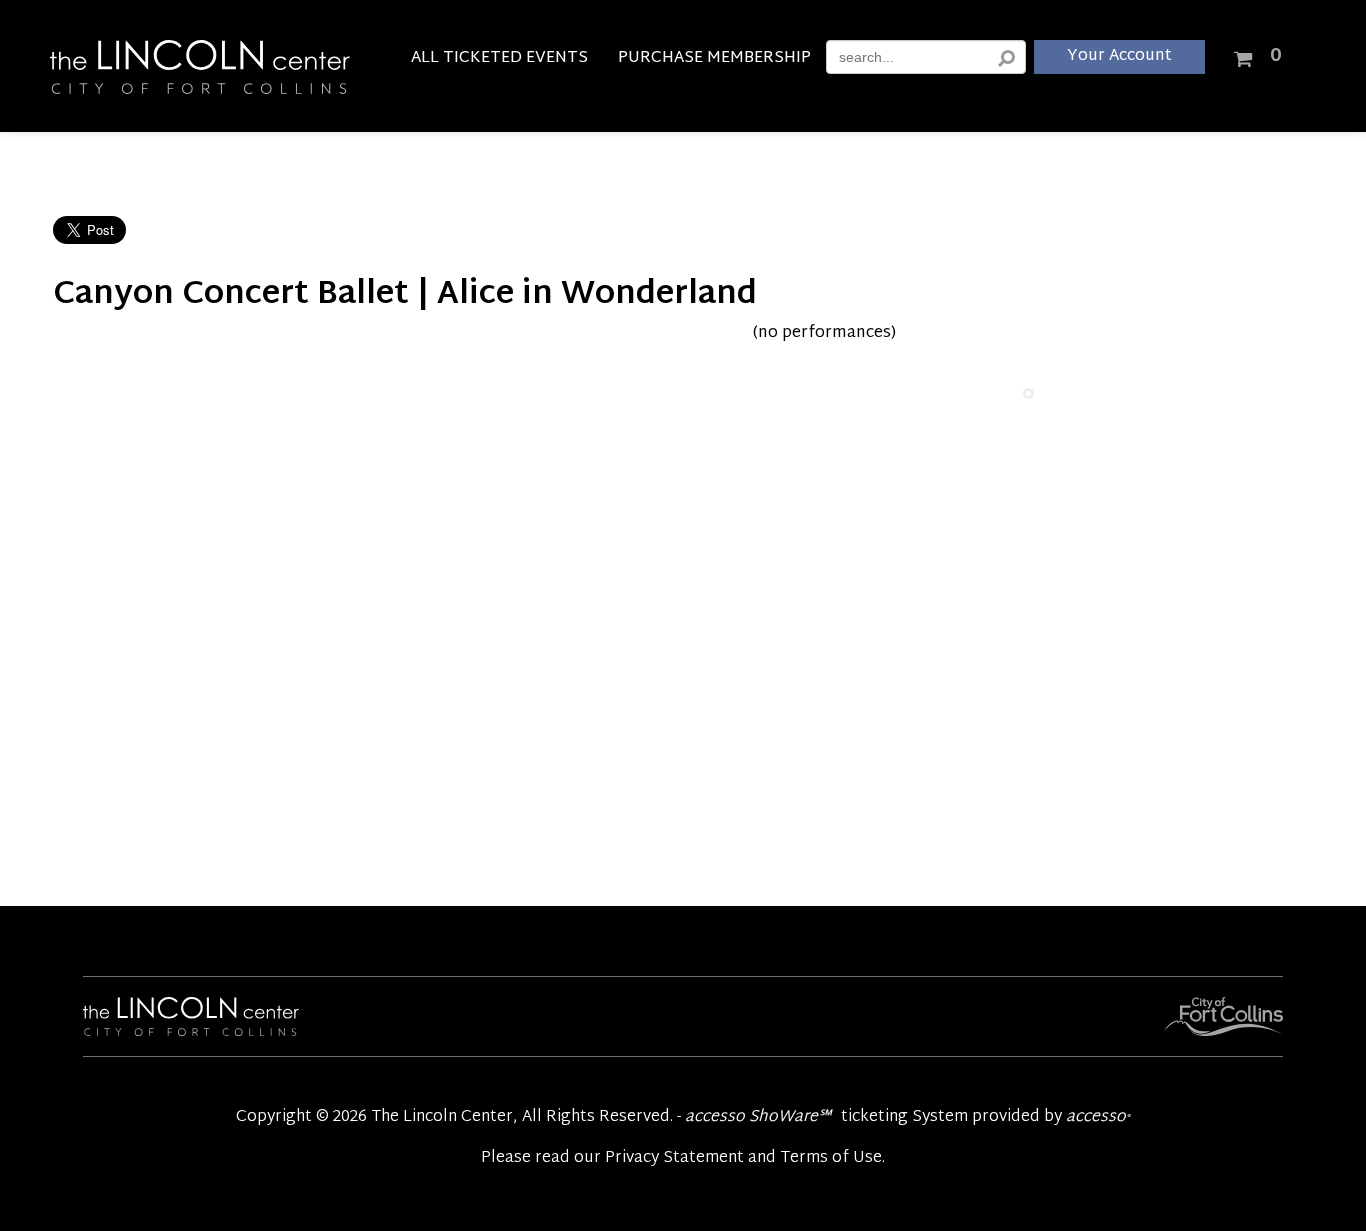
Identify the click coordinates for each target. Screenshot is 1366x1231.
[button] (1257, 54)
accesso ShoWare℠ (758, 1117)
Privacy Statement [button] (674, 1158)
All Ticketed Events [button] (499, 61)
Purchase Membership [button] (714, 61)
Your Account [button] (1119, 56)
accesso (1098, 1117)
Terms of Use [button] (831, 1158)
